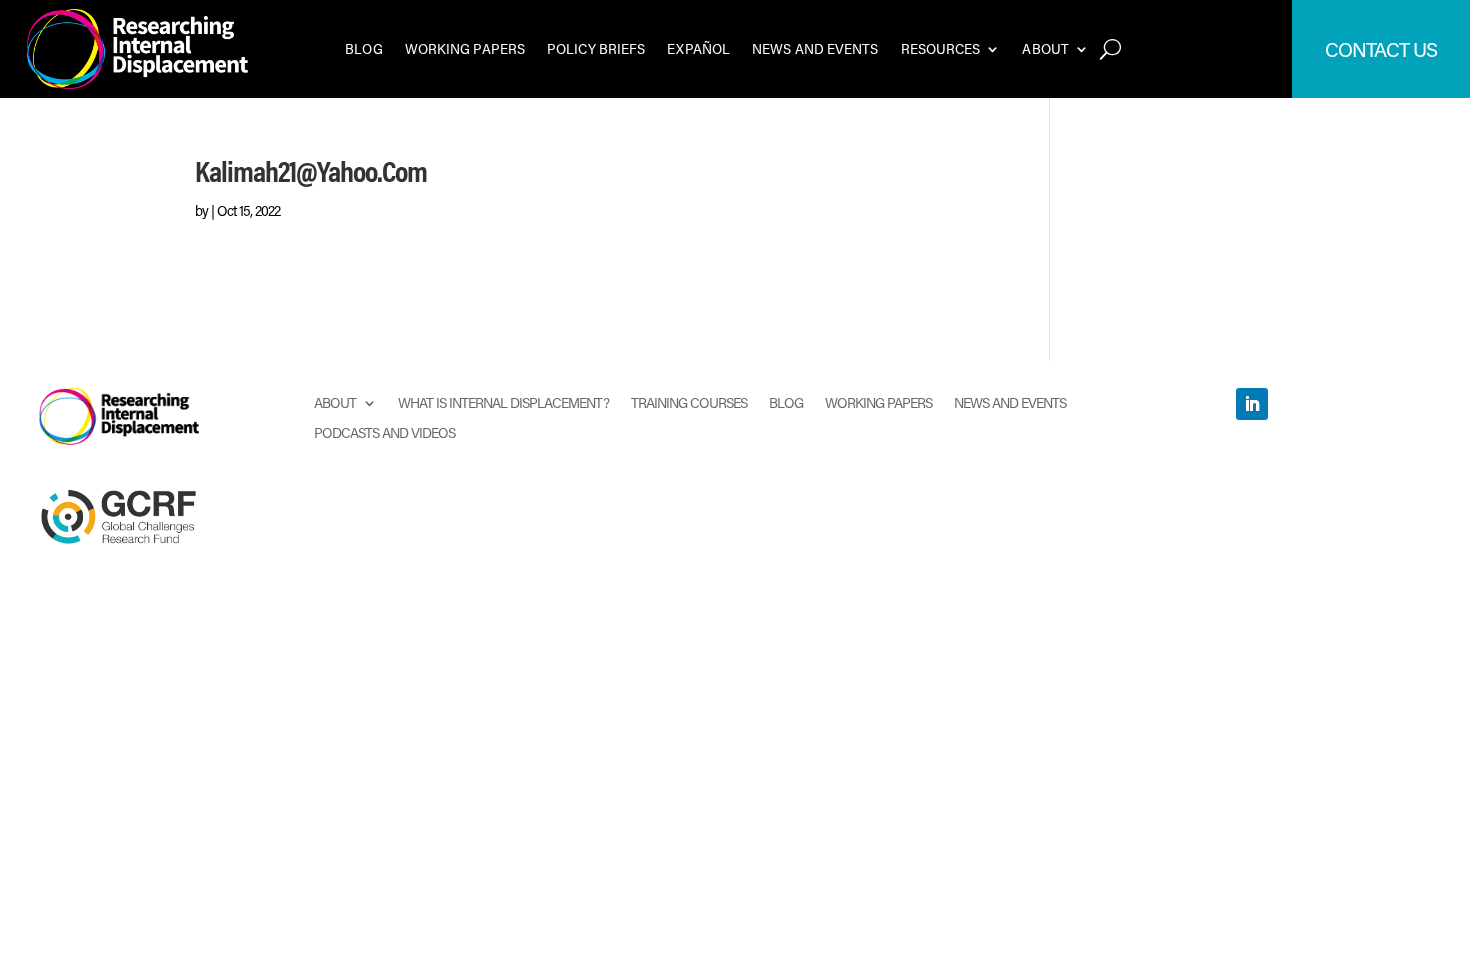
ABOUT (1045, 49)
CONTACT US (1381, 49)
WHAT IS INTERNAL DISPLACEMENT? (503, 401)
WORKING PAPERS (465, 49)
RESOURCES (941, 49)
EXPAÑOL (698, 49)
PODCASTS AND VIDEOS (384, 431)
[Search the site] (1110, 49)
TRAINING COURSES (689, 401)
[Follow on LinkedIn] (1252, 404)
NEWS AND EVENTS (815, 49)
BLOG (363, 49)
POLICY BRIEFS (596, 49)
